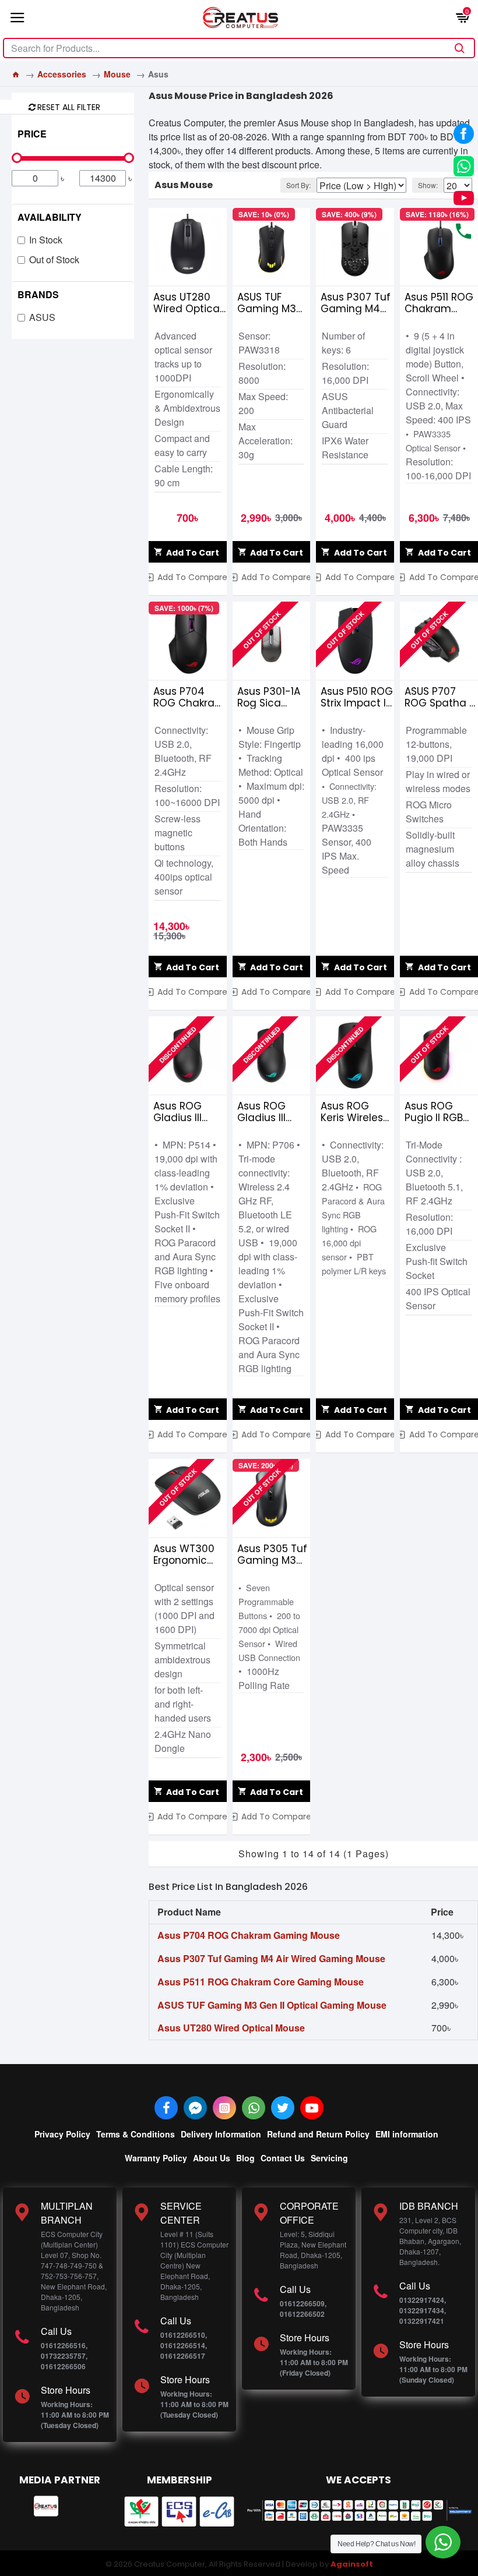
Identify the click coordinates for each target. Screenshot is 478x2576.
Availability (50, 217)
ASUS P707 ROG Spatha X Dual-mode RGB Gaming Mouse (440, 697)
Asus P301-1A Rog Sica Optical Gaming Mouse (269, 697)
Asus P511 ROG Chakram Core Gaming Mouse (439, 303)
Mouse (117, 74)
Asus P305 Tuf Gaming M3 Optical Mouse (273, 1554)
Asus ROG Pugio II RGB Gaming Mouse (434, 1112)
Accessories (62, 74)
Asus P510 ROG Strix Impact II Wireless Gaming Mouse (357, 697)
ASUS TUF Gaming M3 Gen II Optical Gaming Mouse (271, 303)
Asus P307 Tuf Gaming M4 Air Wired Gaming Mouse (356, 303)
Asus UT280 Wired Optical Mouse (188, 303)
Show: (428, 185)
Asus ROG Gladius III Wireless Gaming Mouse (261, 1112)
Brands (38, 294)
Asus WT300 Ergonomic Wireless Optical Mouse (189, 1554)
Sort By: (298, 185)
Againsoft (352, 2564)
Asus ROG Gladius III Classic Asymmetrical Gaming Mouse (189, 1112)
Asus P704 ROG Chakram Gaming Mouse (189, 697)
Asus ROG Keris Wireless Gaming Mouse (354, 1112)
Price (32, 134)
